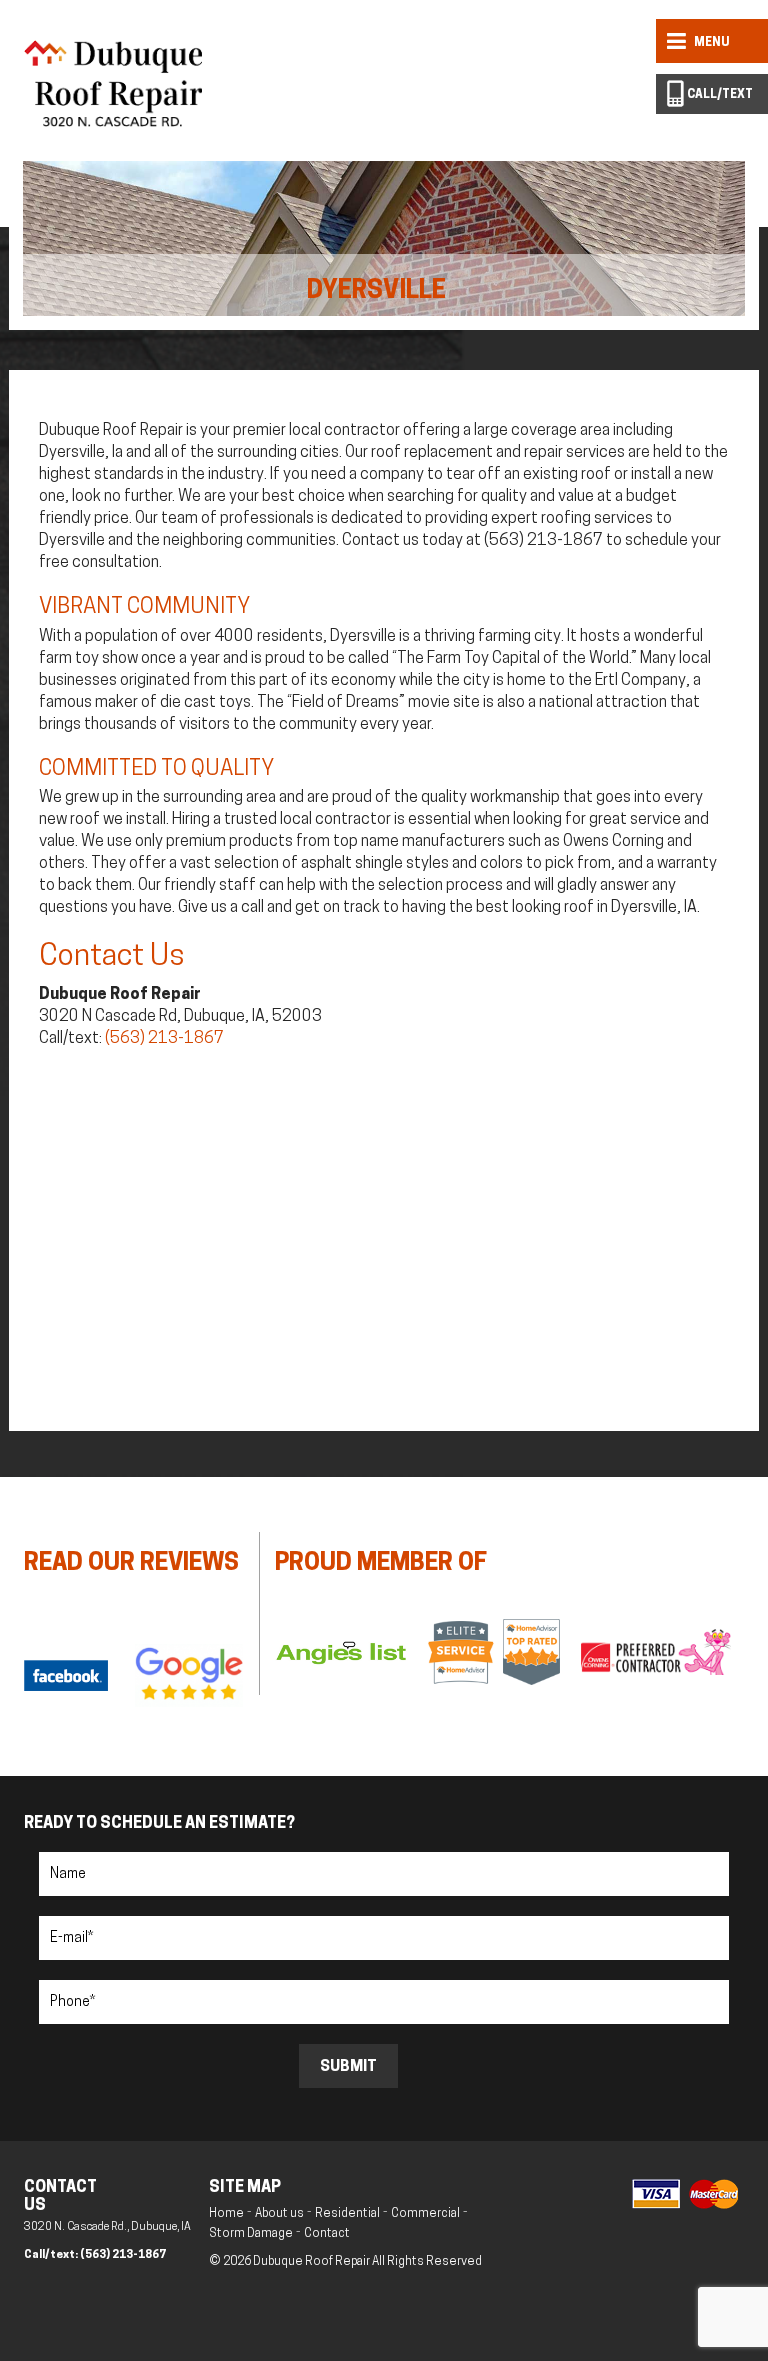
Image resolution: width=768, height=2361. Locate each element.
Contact (327, 2234)
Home (226, 2214)
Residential (347, 2214)
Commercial (425, 2214)
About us (279, 2214)
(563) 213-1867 (164, 1039)
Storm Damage (251, 2234)
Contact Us (112, 957)
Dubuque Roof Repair (312, 2262)
